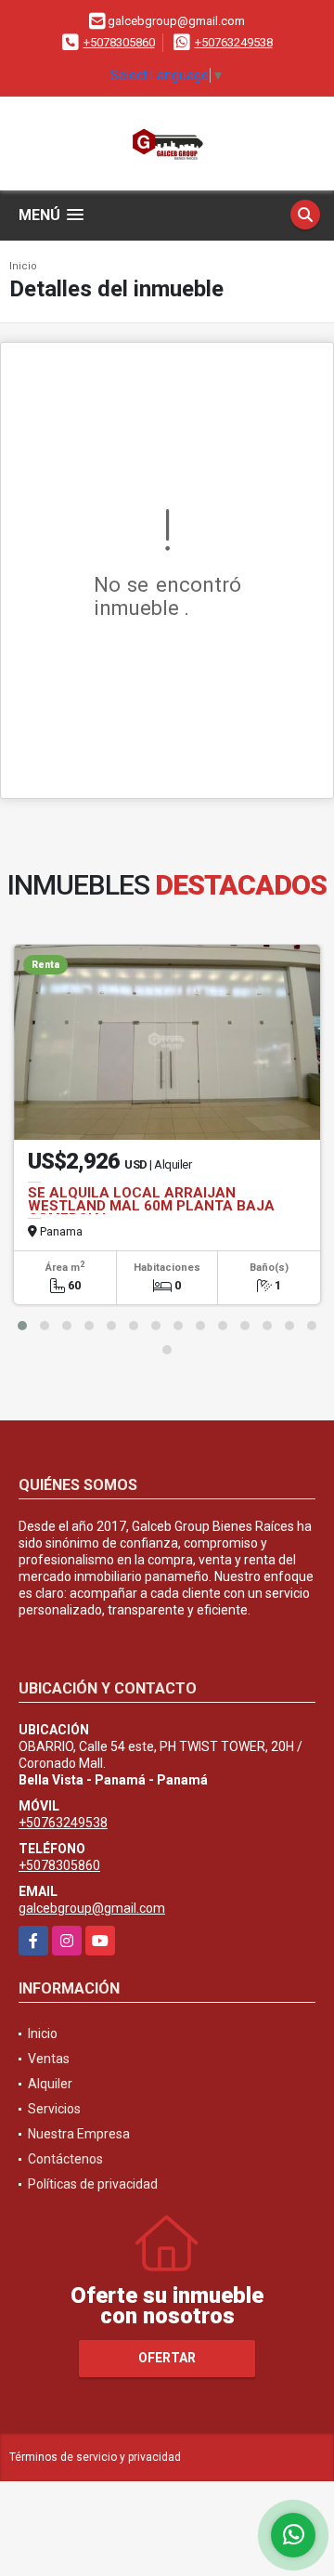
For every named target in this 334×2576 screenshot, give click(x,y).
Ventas (49, 2059)
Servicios (54, 2109)
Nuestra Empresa (79, 2134)
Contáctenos (65, 2159)
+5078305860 (119, 42)
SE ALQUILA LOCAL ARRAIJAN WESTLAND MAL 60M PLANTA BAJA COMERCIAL (151, 1206)
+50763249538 (234, 42)
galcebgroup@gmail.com (92, 1908)
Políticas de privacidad (93, 2184)
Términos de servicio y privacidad (95, 2457)
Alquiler (50, 2084)
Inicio (23, 266)
